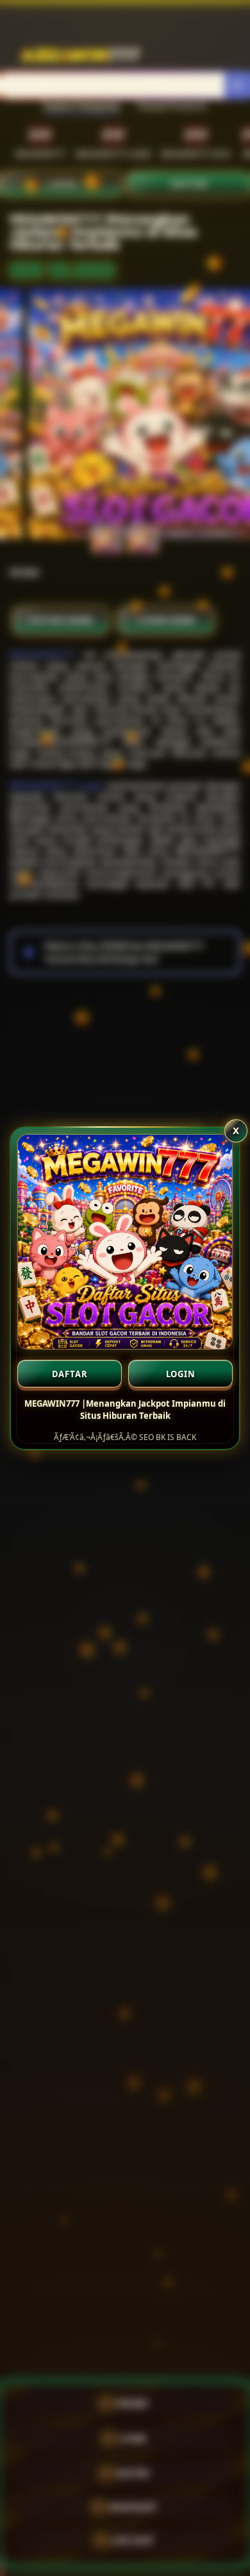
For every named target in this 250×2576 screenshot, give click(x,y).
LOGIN (181, 1374)
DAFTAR (70, 1374)
